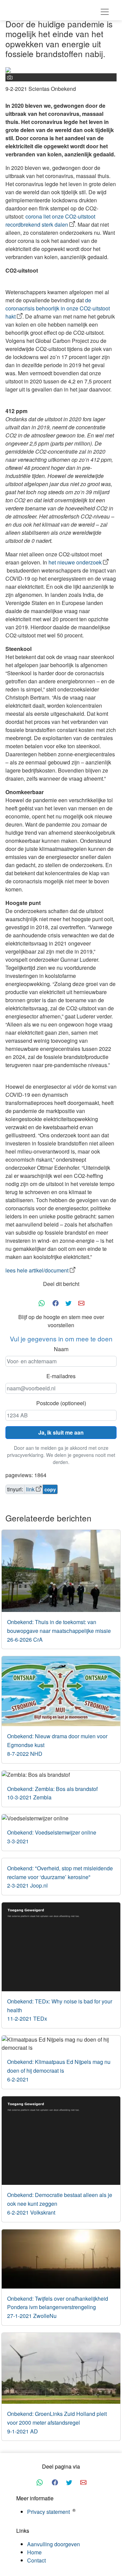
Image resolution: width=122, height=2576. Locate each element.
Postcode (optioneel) (61, 1403)
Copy (50, 1489)
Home (34, 2552)
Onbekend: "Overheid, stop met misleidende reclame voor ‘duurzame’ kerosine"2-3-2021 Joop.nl (60, 1877)
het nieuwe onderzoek (75, 562)
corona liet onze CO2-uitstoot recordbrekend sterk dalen (50, 220)
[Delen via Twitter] (68, 1302)
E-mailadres (61, 1376)
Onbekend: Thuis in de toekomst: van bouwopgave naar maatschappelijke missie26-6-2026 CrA (59, 1631)
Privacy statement (48, 2512)
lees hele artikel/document (37, 1270)
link (30, 1489)
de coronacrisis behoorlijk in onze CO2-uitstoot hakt (58, 308)
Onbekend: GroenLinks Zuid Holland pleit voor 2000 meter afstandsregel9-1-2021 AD (57, 2422)
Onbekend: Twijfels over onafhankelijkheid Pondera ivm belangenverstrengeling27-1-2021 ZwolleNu (58, 2307)
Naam (61, 1349)
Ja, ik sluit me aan (61, 1432)
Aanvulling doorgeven (54, 2544)
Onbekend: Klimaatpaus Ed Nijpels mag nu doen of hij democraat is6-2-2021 (59, 2070)
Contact (36, 2560)
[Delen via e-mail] (81, 1302)
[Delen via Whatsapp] (42, 1302)
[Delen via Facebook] (56, 1302)
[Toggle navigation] (105, 12)
